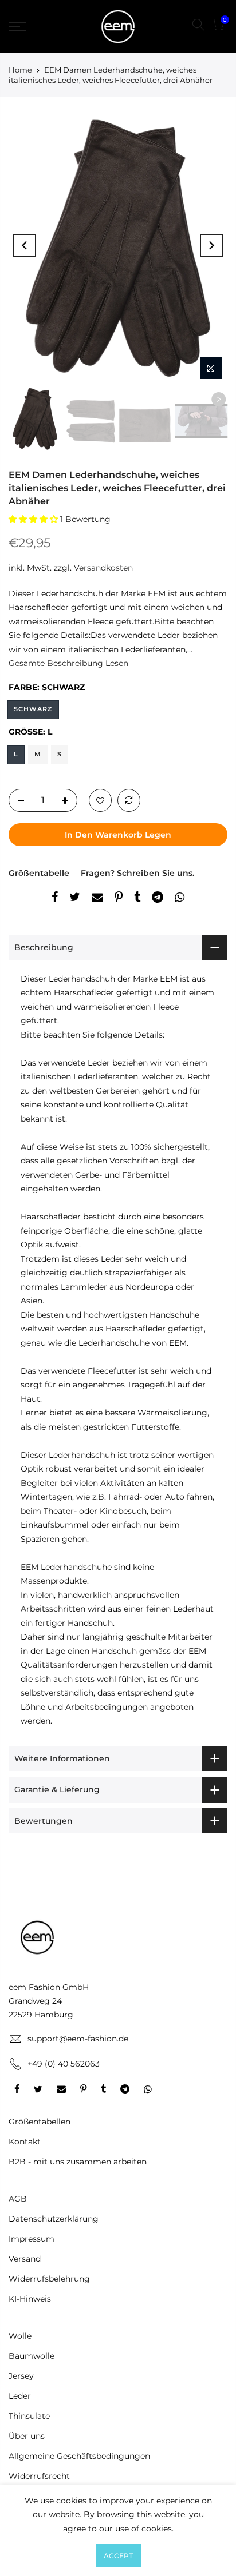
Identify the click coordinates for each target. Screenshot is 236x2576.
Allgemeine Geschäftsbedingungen (79, 2456)
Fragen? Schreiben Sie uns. (137, 873)
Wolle (20, 2336)
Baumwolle (32, 2356)
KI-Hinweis (30, 2299)
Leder (20, 2396)
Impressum (32, 2239)
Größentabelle (39, 873)
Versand (25, 2259)
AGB (18, 2199)
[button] (34, 519)
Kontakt (25, 2142)
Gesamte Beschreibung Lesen (68, 663)
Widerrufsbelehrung (49, 2279)
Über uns (27, 2436)
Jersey (21, 2376)
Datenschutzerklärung (54, 2219)
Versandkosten (103, 568)
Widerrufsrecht (39, 2476)
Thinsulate (29, 2416)
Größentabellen (40, 2122)
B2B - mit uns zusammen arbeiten (78, 2162)
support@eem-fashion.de (78, 2039)
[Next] (211, 245)
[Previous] (25, 245)
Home (20, 70)
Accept (118, 2556)
